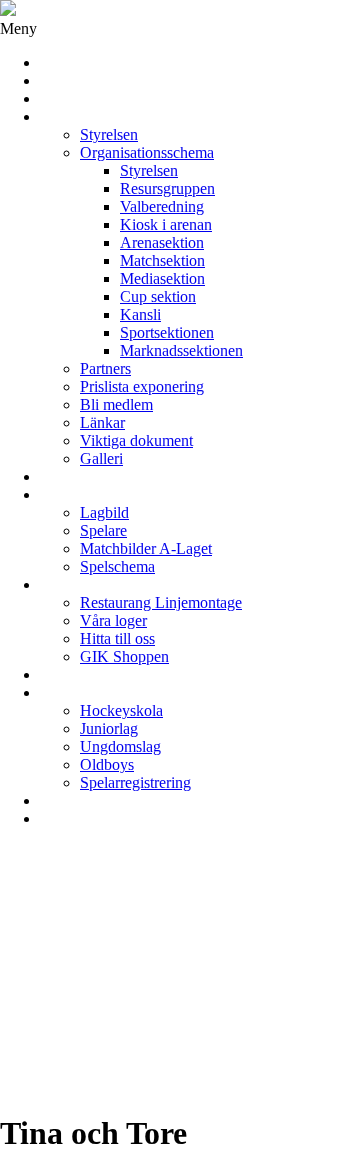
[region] (180, 969)
